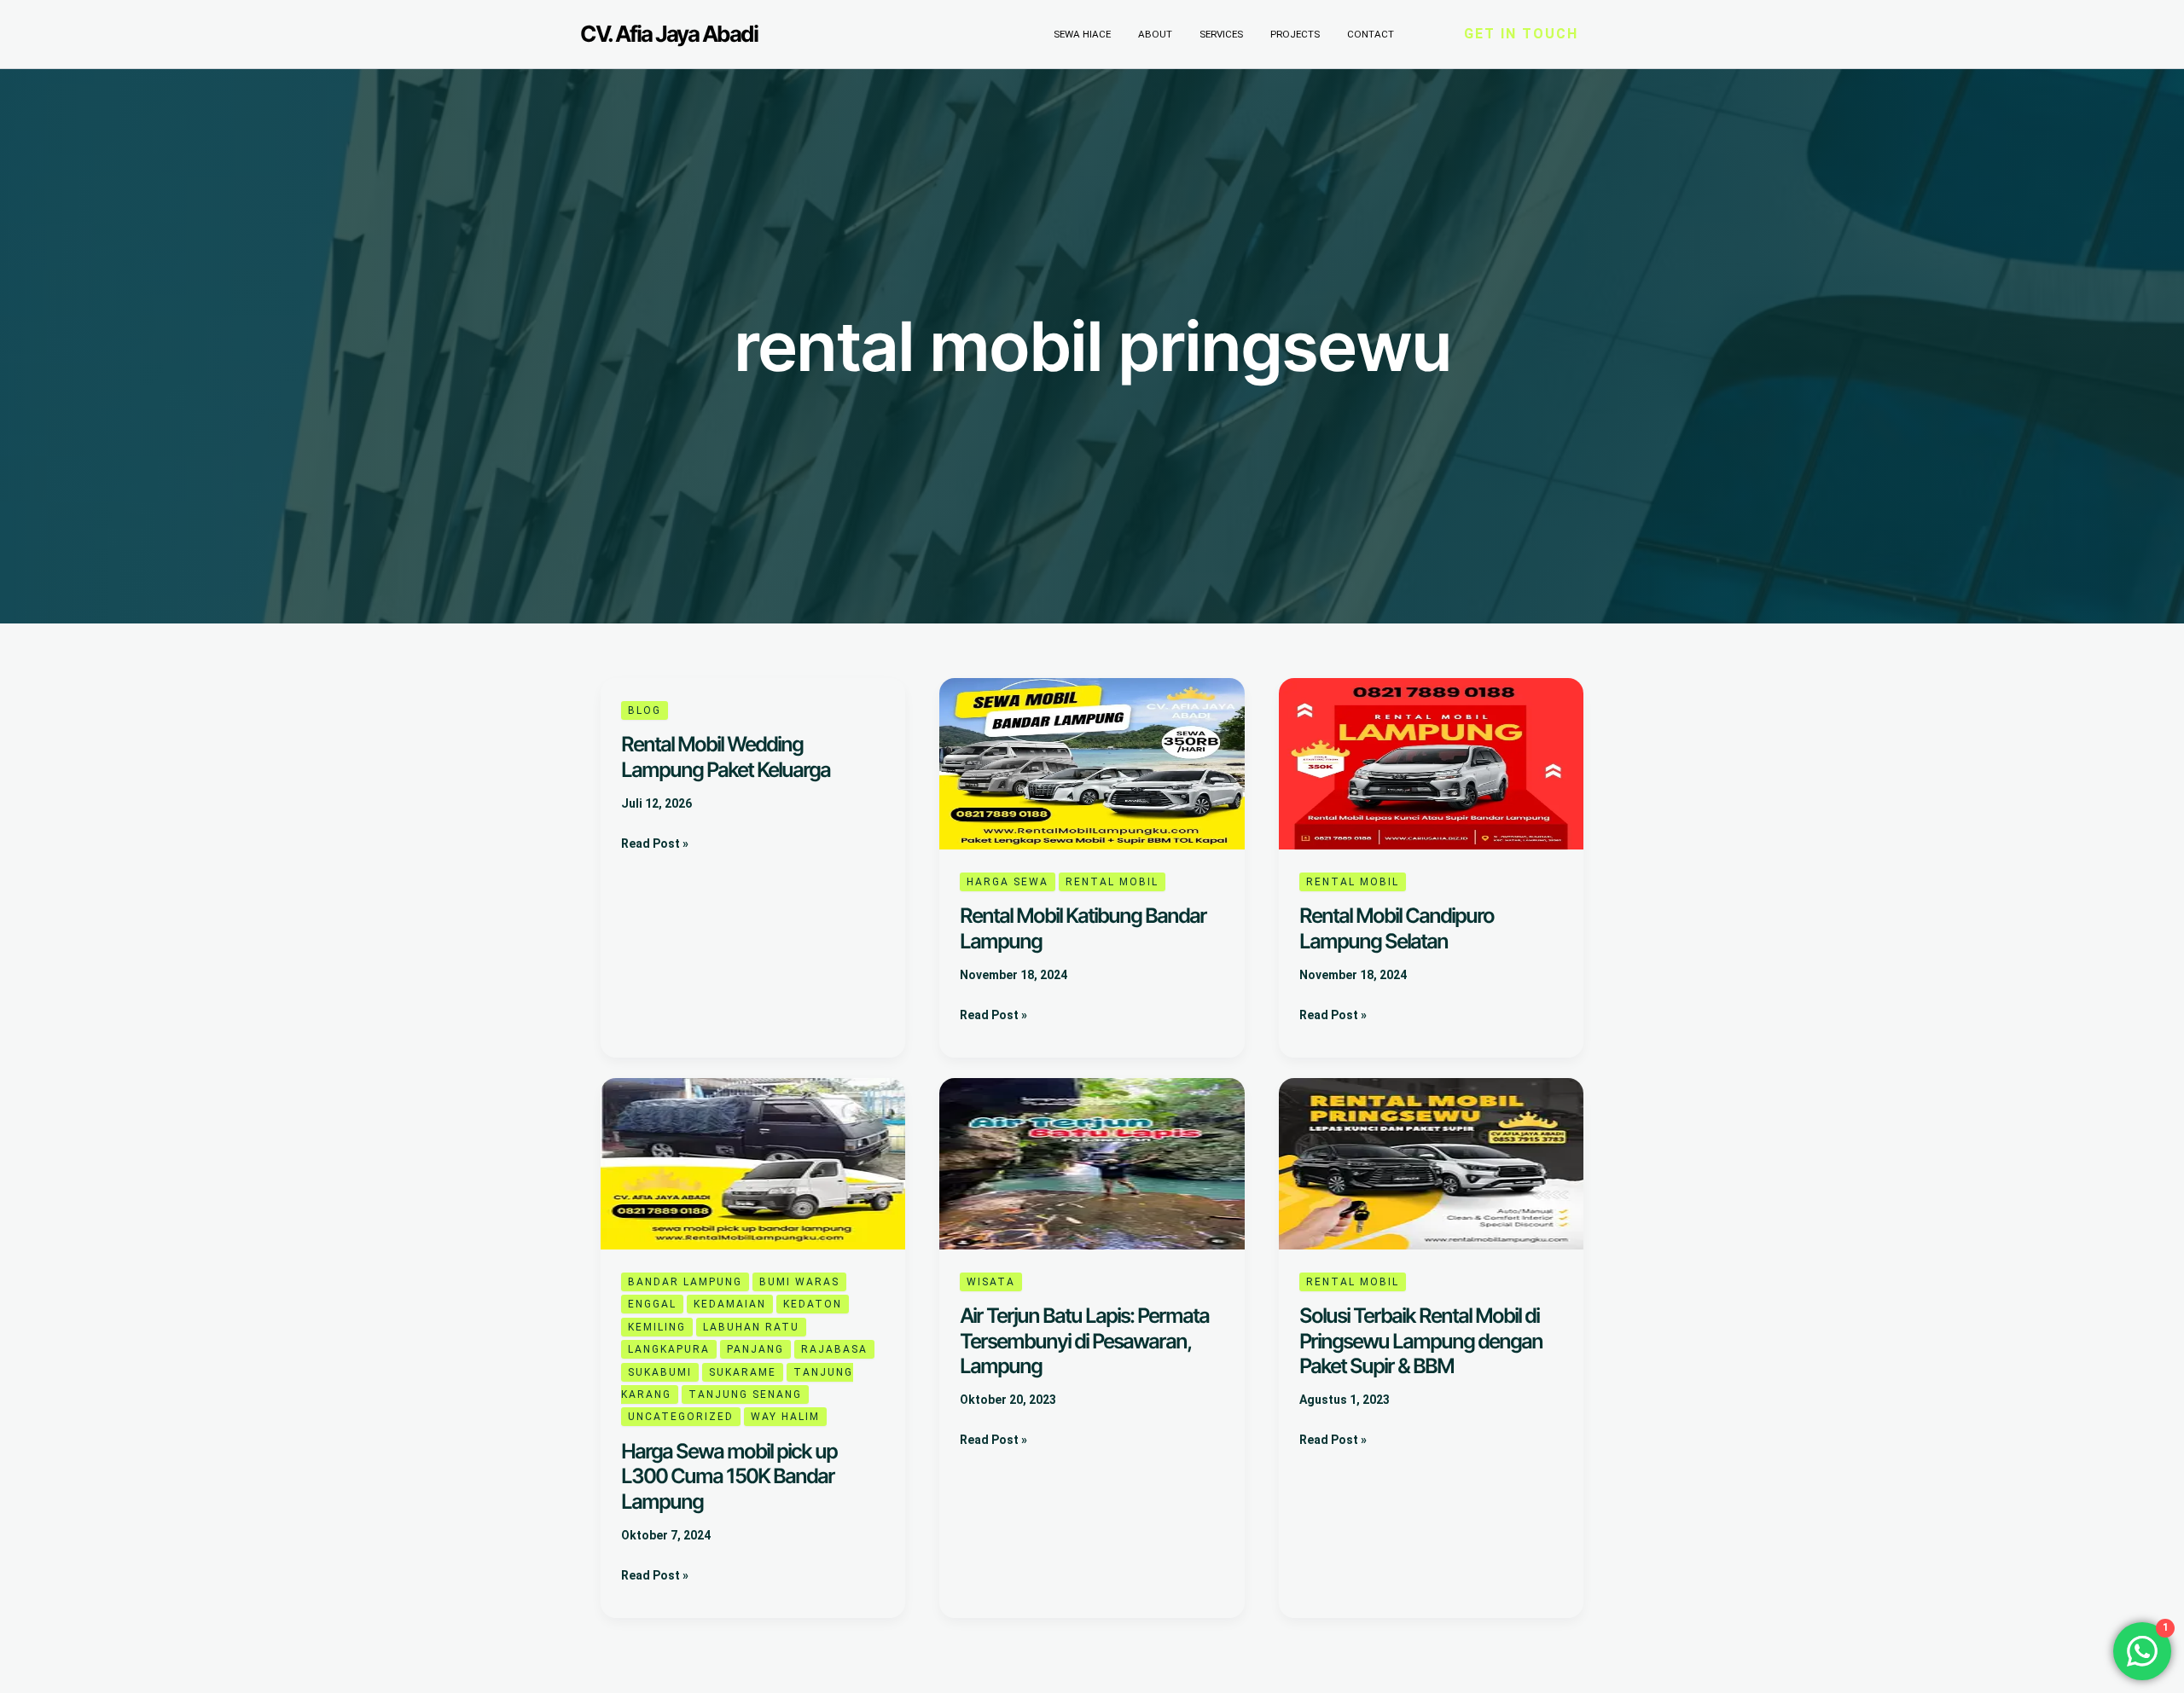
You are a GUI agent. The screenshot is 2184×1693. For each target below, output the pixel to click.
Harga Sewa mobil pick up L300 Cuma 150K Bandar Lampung (729, 1476)
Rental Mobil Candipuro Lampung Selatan (1397, 928)
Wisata (991, 1282)
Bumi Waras (799, 1282)
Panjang (755, 1349)
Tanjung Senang (745, 1394)
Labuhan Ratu (751, 1327)
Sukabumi (660, 1372)
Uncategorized (681, 1417)
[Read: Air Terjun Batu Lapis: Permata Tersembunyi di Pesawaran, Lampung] (1092, 1163)
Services (1221, 34)
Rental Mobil (1112, 882)
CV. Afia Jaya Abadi (669, 34)
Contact (1371, 34)
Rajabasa (834, 1349)
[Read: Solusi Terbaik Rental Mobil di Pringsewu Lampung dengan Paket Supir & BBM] (1431, 1163)
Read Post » (655, 842)
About (1155, 34)
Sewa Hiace (1082, 34)
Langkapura (669, 1349)
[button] (1521, 34)
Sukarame (743, 1372)
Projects (1295, 34)
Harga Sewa (1008, 882)
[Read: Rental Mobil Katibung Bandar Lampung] (1092, 763)
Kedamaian (730, 1304)
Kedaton (813, 1304)
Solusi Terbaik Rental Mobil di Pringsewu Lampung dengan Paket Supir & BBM (1421, 1341)
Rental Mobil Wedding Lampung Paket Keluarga (726, 757)
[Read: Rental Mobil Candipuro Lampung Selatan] (1431, 763)
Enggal (652, 1304)
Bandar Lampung (685, 1282)
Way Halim (785, 1417)
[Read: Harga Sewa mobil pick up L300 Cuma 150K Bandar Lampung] (753, 1163)
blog (645, 710)
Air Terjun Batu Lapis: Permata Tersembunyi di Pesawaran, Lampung (1084, 1341)
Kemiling (657, 1327)
